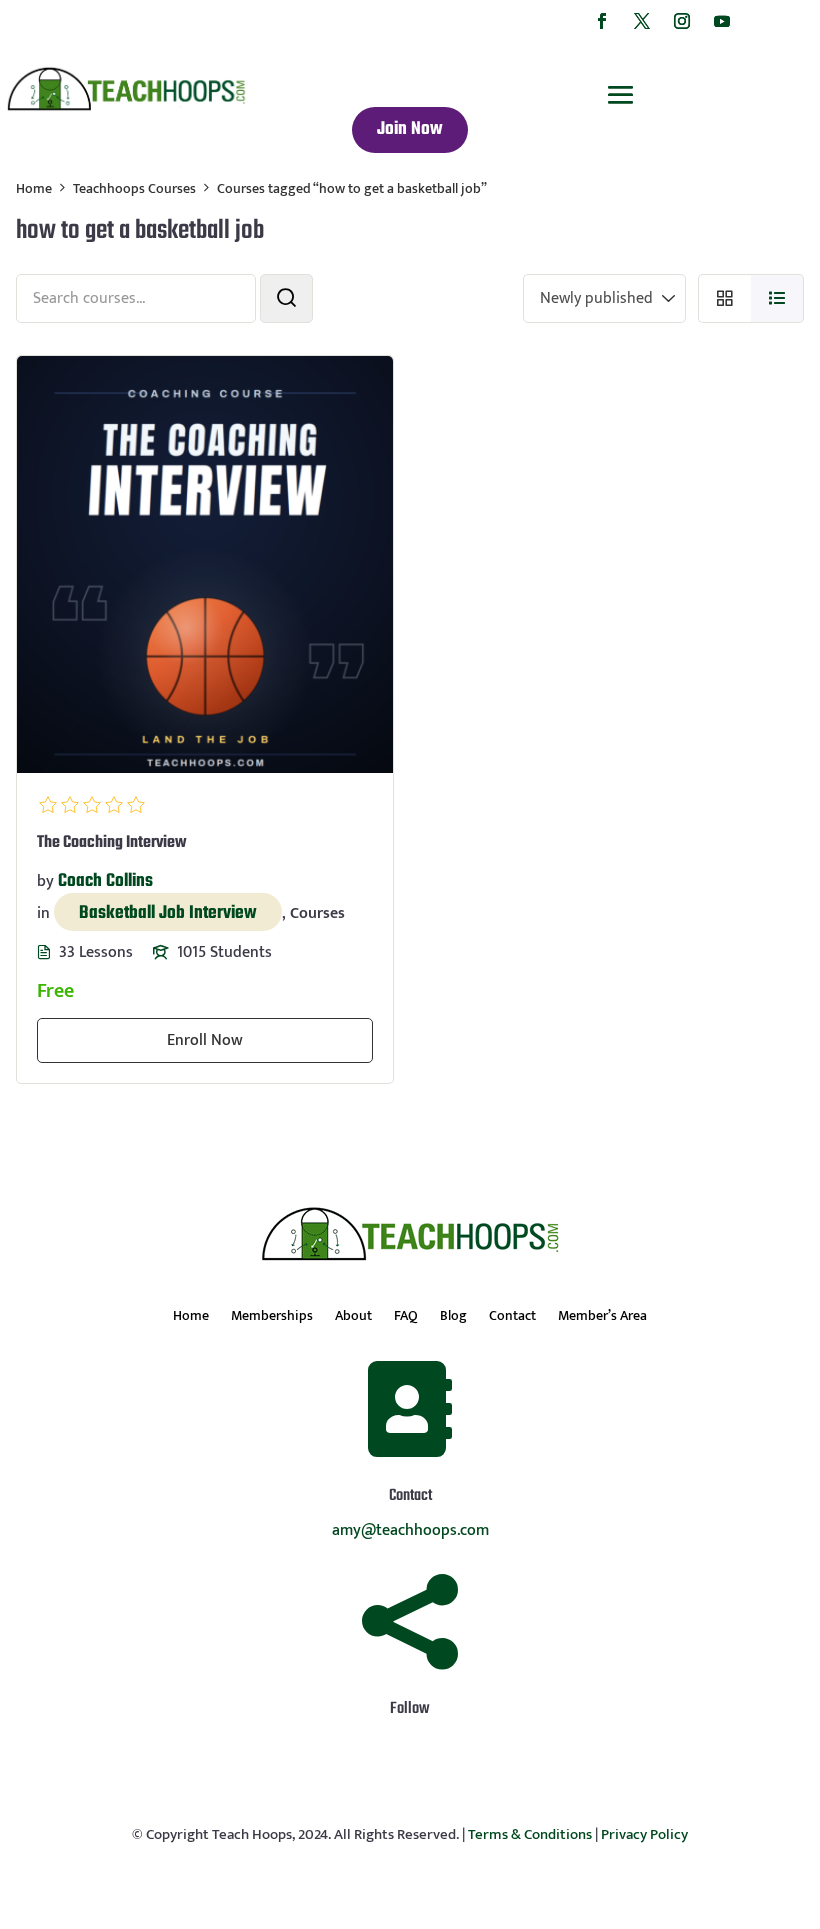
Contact (512, 1318)
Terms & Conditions (530, 1834)
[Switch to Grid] (724, 298)
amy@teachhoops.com (410, 1530)
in (43, 913)
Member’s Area (602, 1318)
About (353, 1318)
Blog (453, 1318)
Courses (317, 913)
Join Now (410, 129)
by (45, 881)
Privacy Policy (644, 1834)
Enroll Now (205, 1040)
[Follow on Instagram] (682, 21)
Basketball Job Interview (168, 913)
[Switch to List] (777, 298)
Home (191, 1318)
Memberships (272, 1318)
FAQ (406, 1318)
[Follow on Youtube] (722, 21)
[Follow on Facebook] (602, 21)
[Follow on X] (642, 21)
